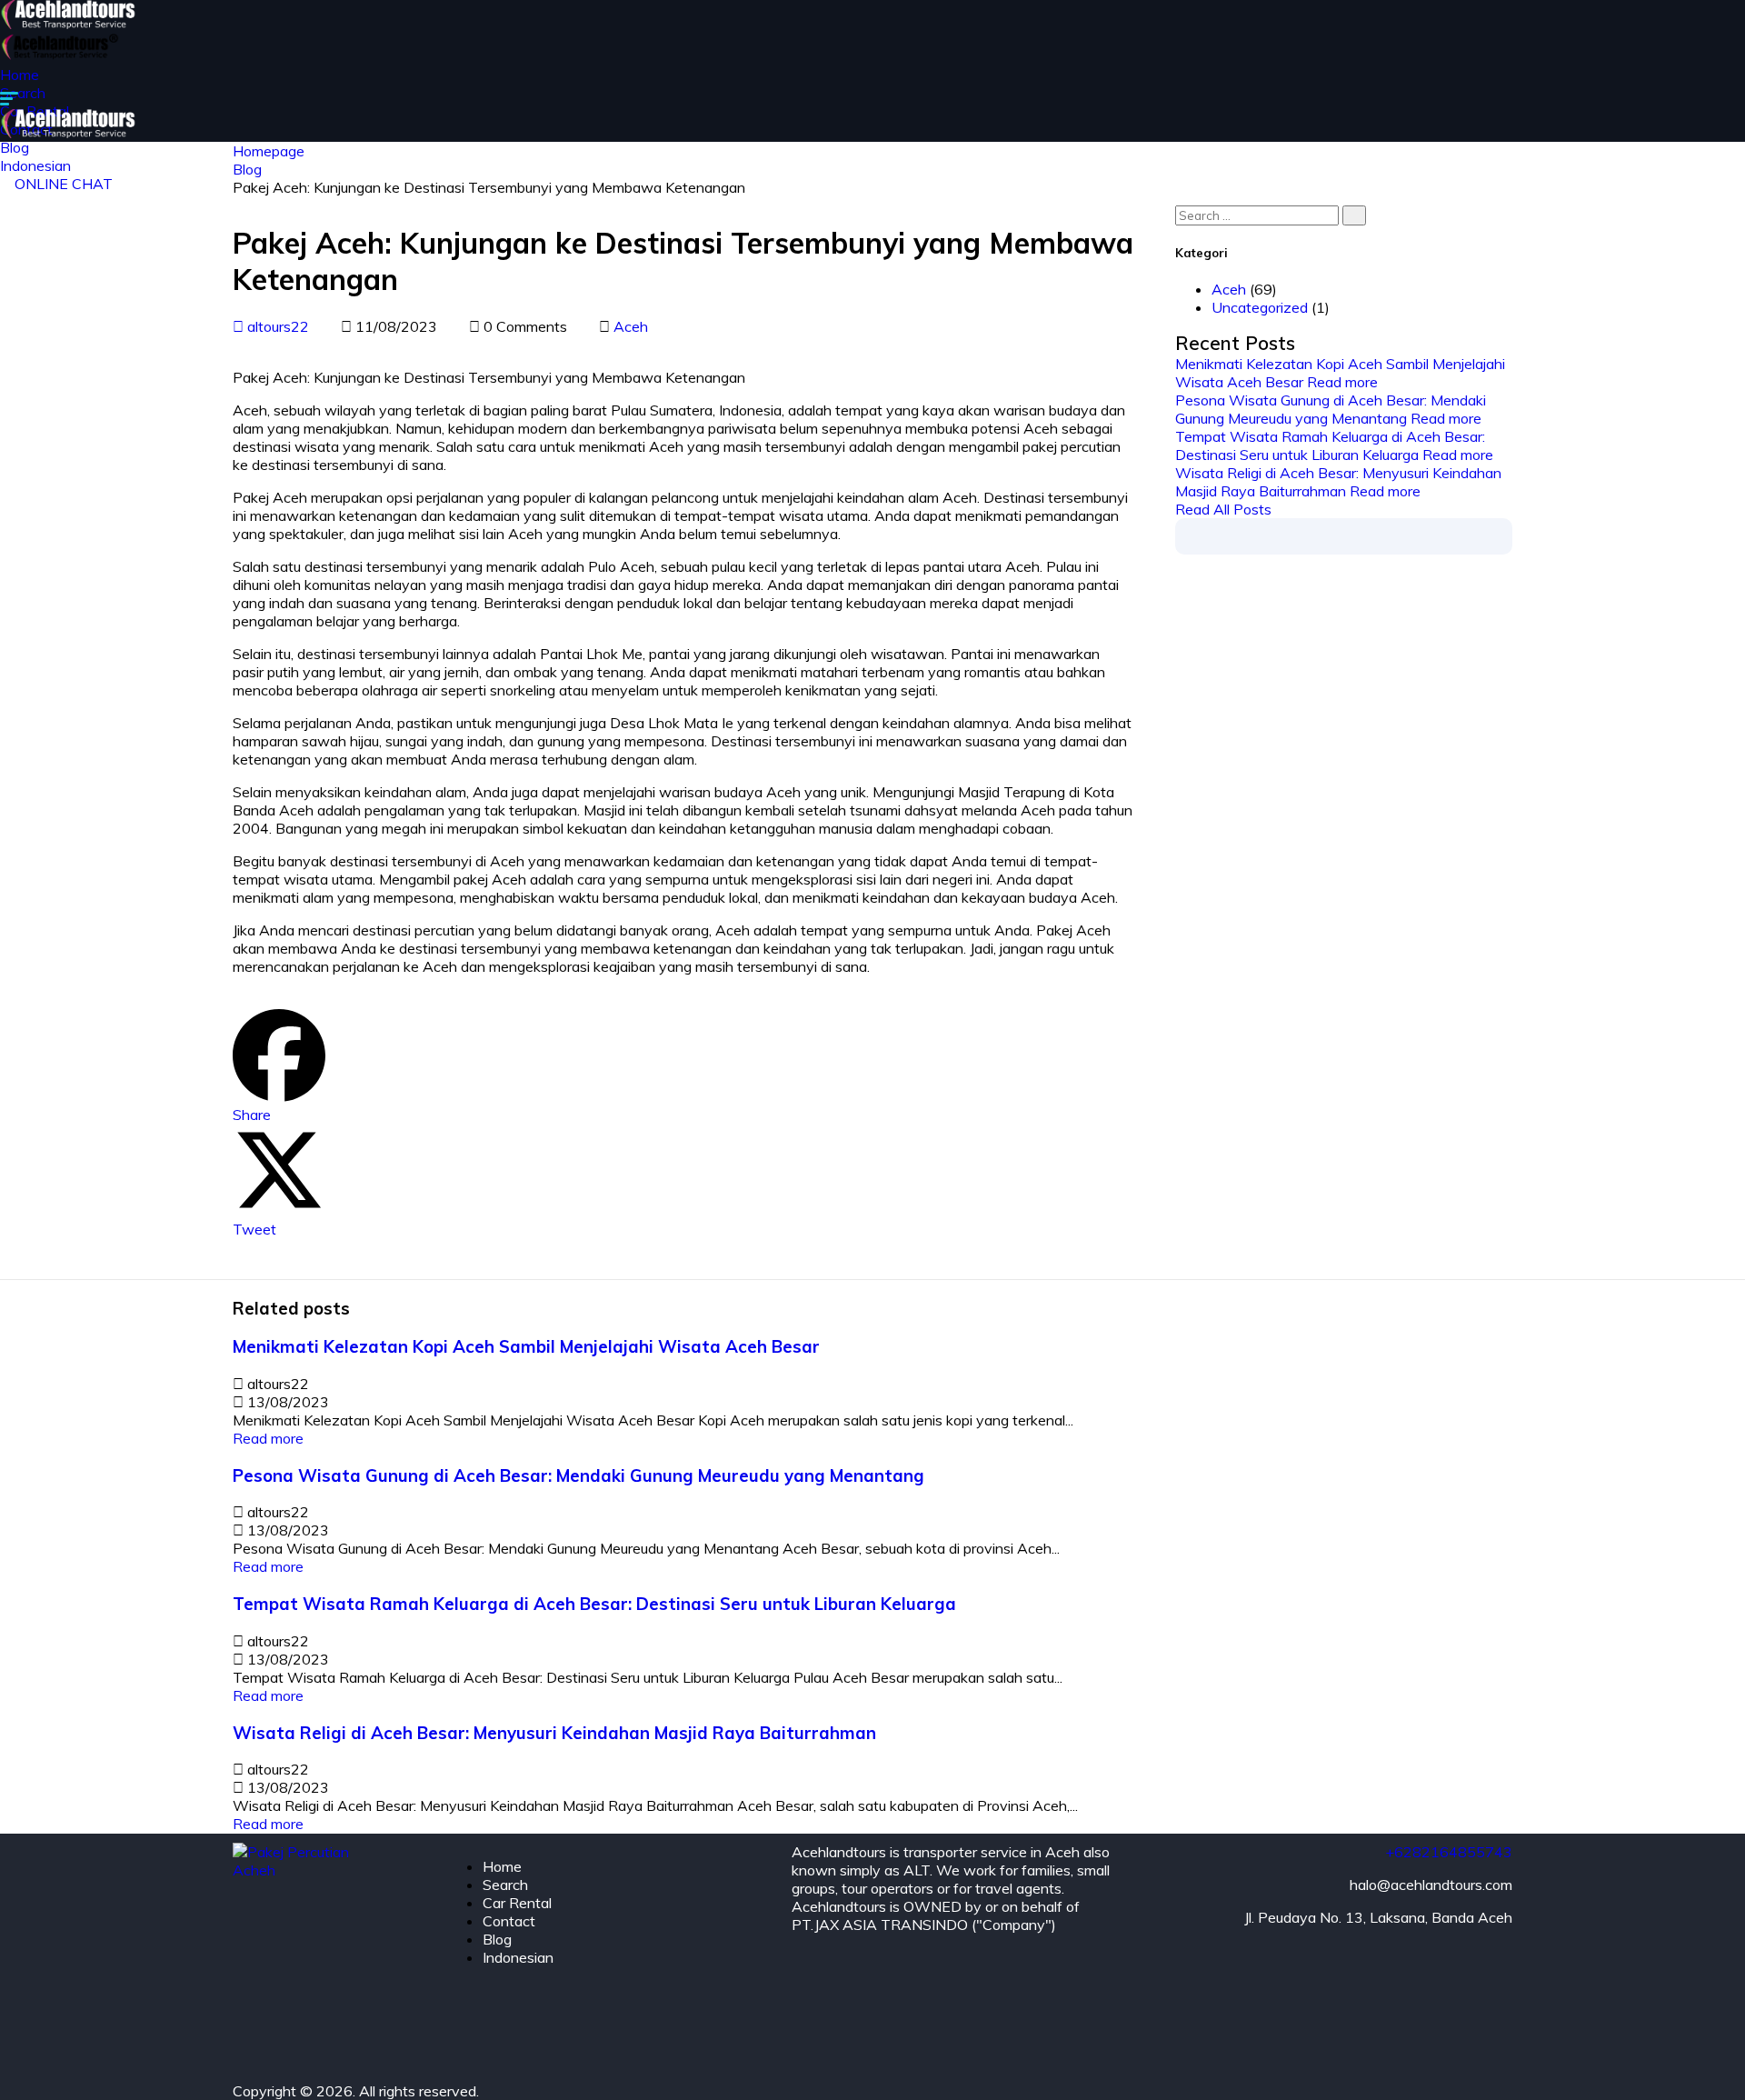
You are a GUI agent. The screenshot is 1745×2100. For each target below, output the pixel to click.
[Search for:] (1271, 215)
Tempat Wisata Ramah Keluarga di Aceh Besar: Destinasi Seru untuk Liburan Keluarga (1330, 445)
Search (23, 93)
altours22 (276, 326)
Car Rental (517, 1903)
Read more (1342, 382)
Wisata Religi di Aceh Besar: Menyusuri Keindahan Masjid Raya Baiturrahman (1338, 482)
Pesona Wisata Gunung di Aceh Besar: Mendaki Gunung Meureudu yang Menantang (1331, 409)
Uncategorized (1260, 307)
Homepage (269, 151)
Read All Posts (1223, 509)
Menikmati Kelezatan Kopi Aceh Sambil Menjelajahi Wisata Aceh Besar (526, 1346)
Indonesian (518, 1957)
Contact (509, 1921)
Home (20, 75)
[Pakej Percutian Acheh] (70, 24)
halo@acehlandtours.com (1431, 1885)
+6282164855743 (1449, 1852)
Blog (247, 169)
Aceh (631, 326)
